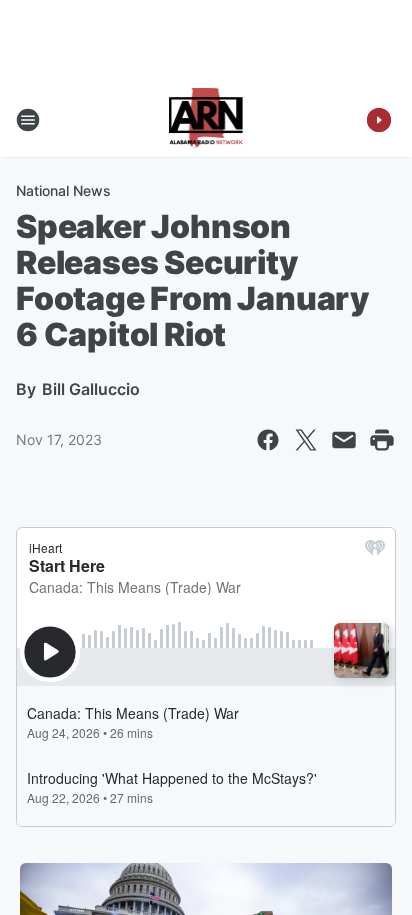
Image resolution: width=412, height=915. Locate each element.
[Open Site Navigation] (28, 120)
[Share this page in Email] (344, 440)
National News (63, 190)
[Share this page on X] (306, 440)
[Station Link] (206, 120)
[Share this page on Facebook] (268, 440)
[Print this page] (382, 440)
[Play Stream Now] (379, 120)
